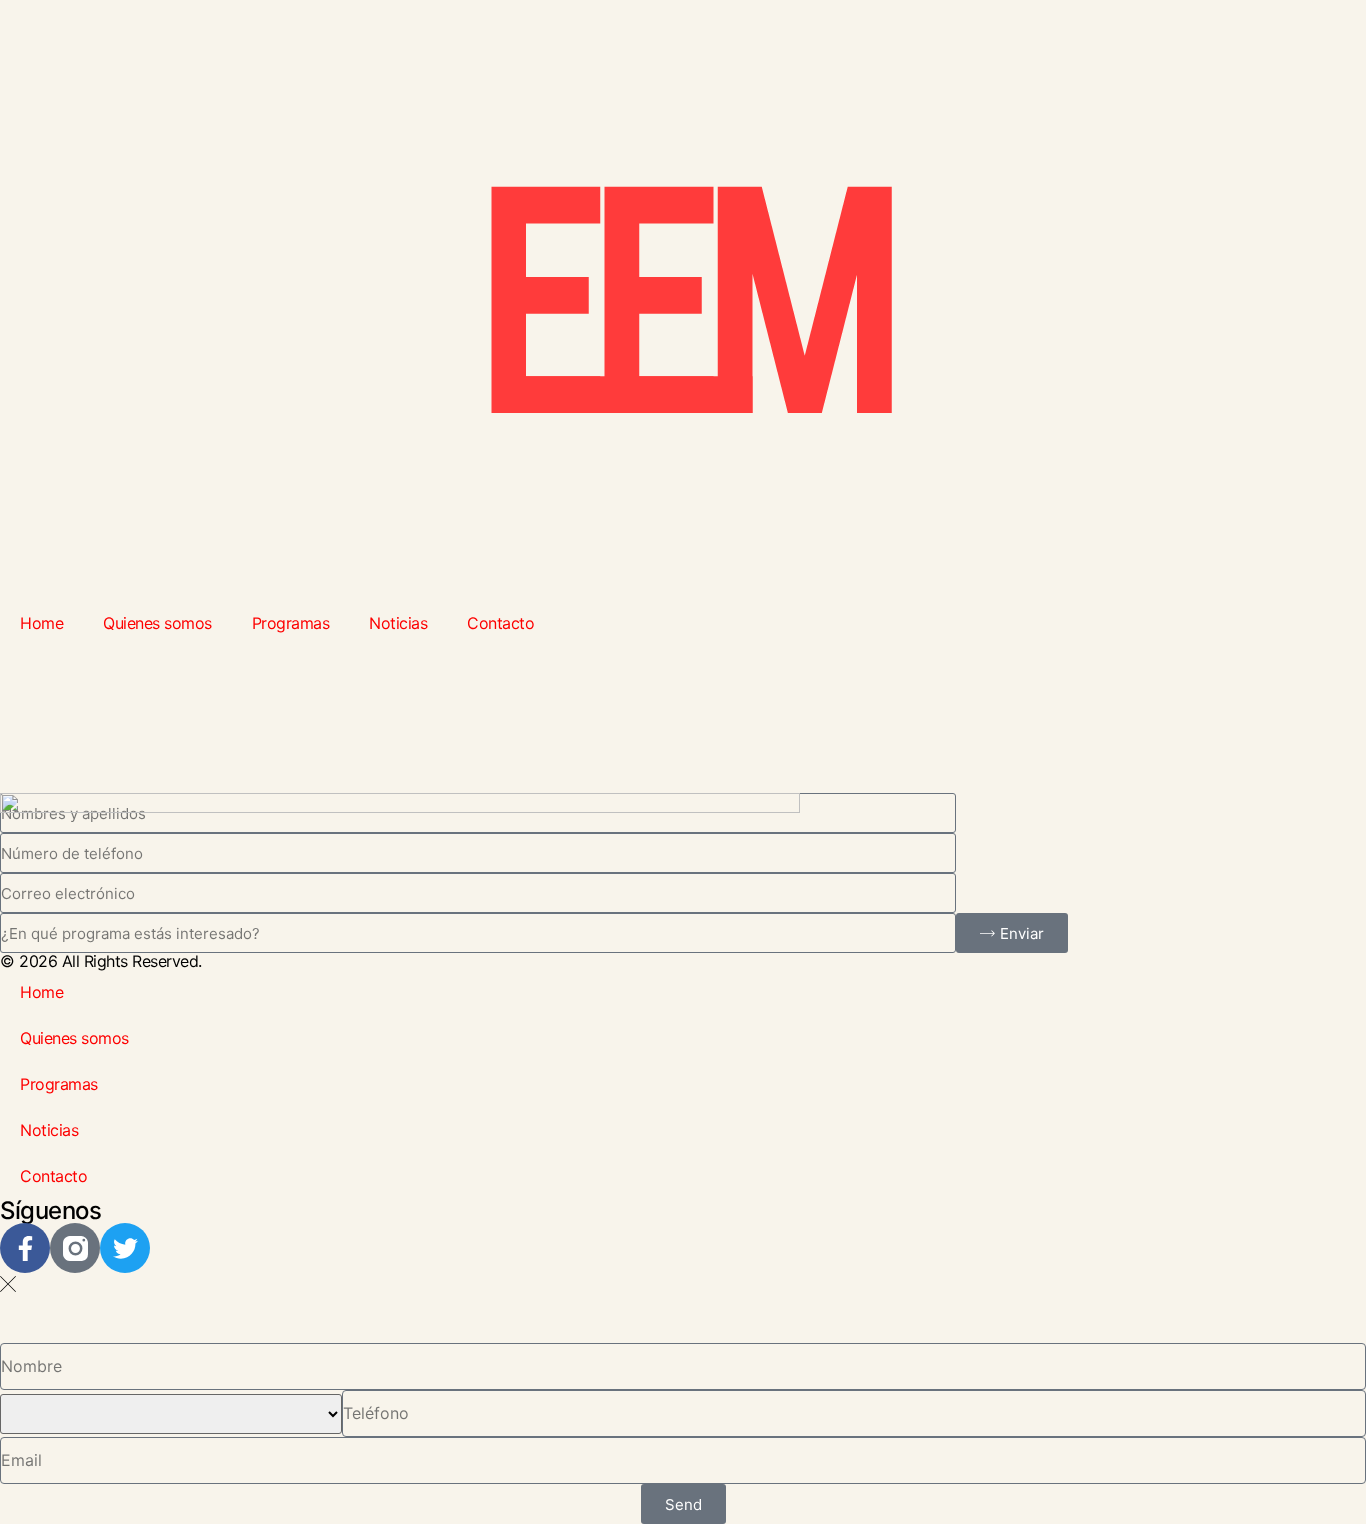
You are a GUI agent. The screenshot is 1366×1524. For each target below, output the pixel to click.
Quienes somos (157, 623)
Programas (291, 623)
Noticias (398, 623)
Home (41, 623)
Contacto (500, 623)
